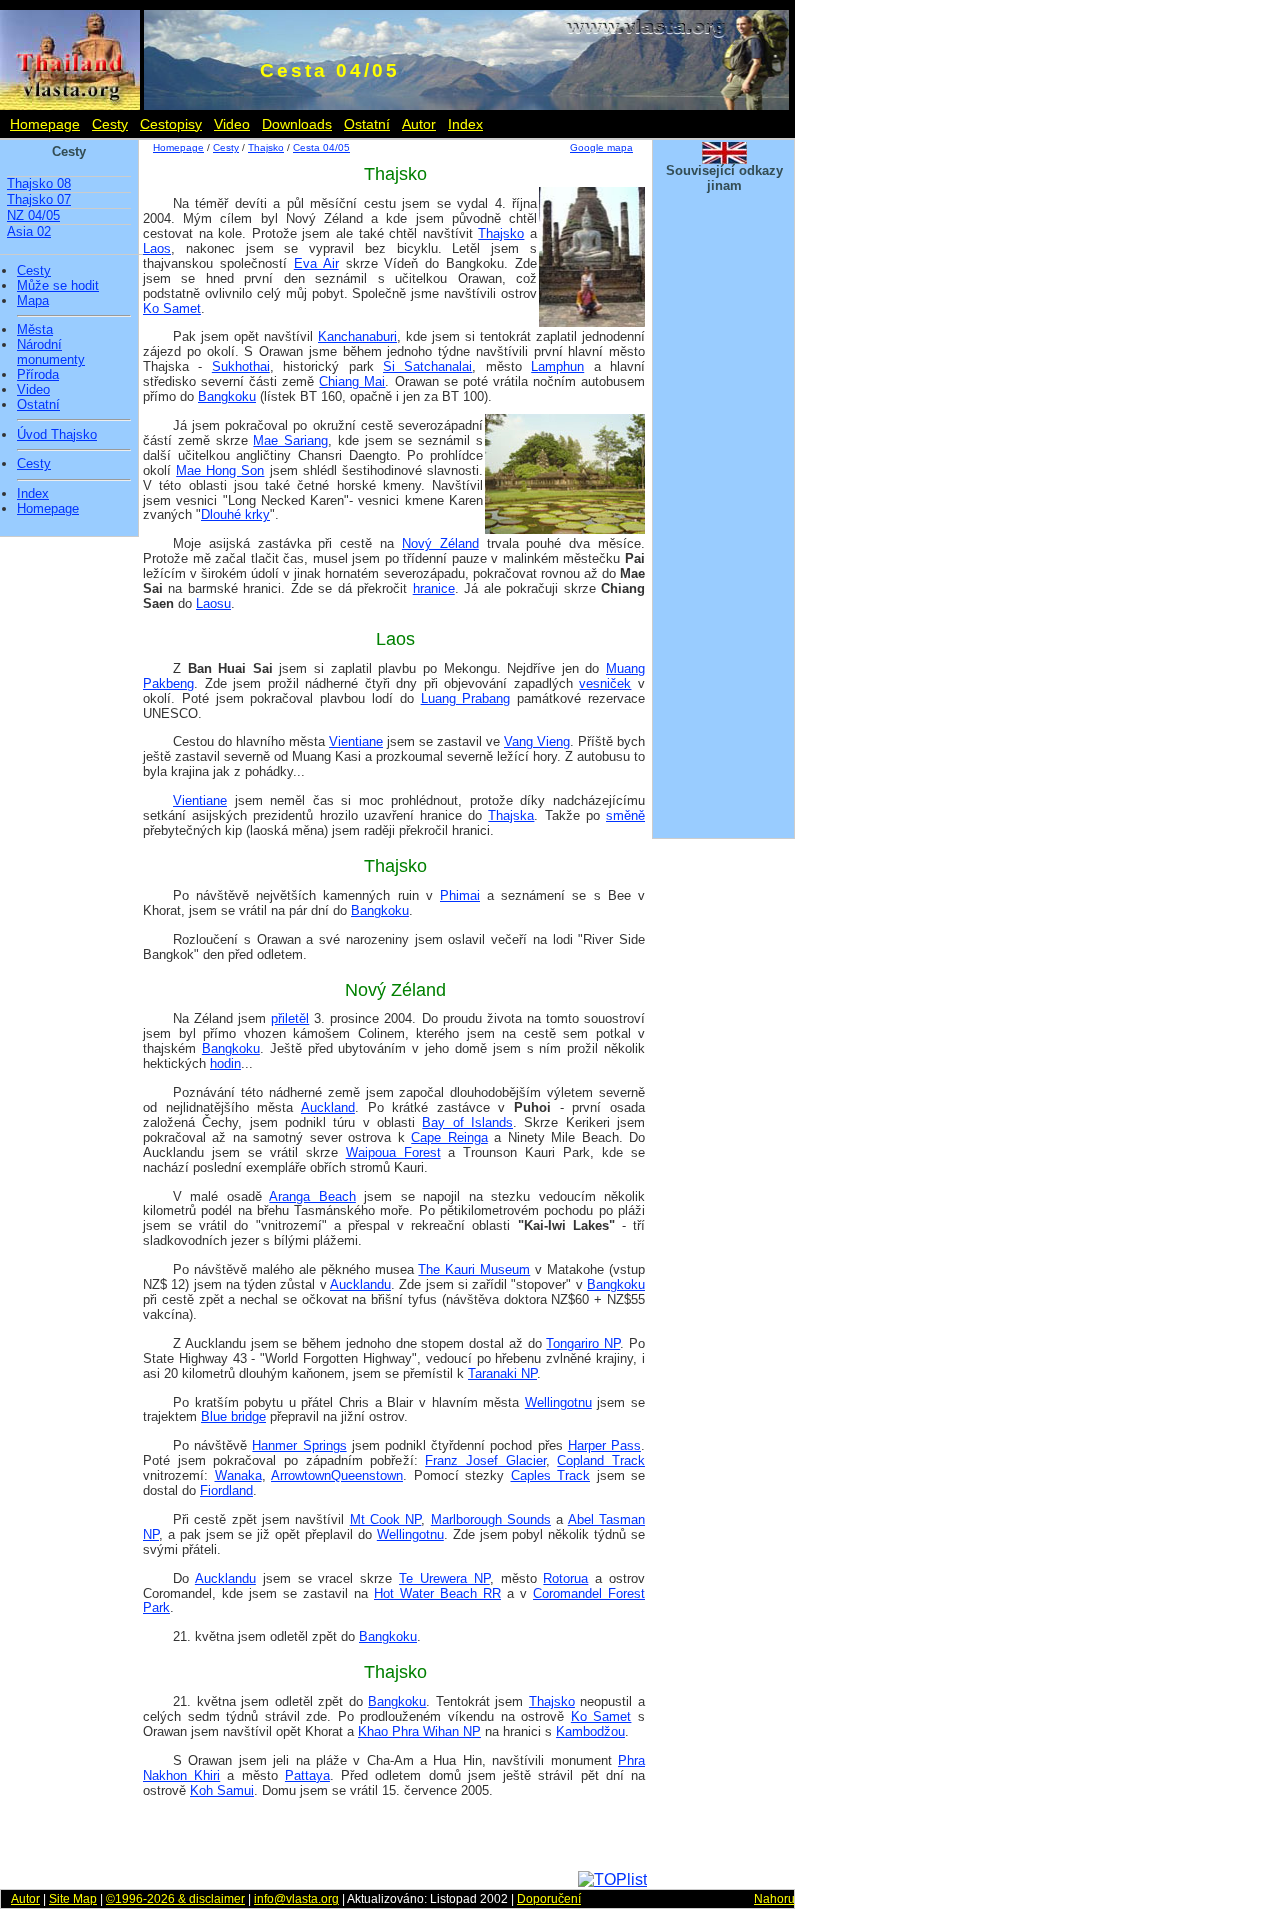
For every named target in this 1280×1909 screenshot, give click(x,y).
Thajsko (266, 147)
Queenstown (367, 1475)
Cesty (110, 124)
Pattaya (307, 1775)
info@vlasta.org (296, 1899)
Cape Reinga (449, 1137)
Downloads (297, 124)
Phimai (460, 895)
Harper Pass (604, 1445)
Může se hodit (58, 286)
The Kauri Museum (474, 1269)
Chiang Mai (352, 381)
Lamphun (557, 366)
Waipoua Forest (393, 1152)
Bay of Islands (467, 1122)
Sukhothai (241, 366)
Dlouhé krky (235, 514)
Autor (419, 124)
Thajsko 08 (39, 183)
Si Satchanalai (427, 366)
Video (232, 124)
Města (35, 330)
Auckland (328, 1107)
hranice (434, 588)
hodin (225, 1063)
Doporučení (549, 1899)
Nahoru (774, 1899)
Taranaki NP (502, 1373)
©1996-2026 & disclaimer (175, 1899)
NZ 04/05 (33, 215)
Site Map (73, 1899)
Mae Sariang (290, 440)
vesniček (605, 683)
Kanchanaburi (357, 336)
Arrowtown (301, 1475)
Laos (157, 248)
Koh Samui (222, 1790)
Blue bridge (233, 1416)
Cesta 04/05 (321, 147)
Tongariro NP (583, 1343)
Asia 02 (29, 231)
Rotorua (565, 1578)
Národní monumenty (51, 352)
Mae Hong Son (220, 470)
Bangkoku (227, 396)
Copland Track (601, 1460)
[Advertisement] (724, 528)
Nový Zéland (440, 543)
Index (465, 124)
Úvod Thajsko (57, 435)
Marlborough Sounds (491, 1519)
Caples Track (551, 1475)
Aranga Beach (312, 1196)
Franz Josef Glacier (485, 1460)
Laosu (213, 603)
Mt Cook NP (386, 1519)
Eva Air (316, 263)
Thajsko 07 (39, 199)
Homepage (45, 124)
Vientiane (356, 741)
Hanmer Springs (299, 1445)
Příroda (38, 375)
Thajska (511, 815)
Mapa (33, 301)
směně (625, 815)
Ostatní (367, 124)
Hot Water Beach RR (437, 1593)
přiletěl (290, 1018)
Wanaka (238, 1475)
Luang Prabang (466, 698)
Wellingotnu (558, 1402)
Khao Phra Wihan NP (419, 1731)
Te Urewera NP (444, 1578)
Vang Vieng (537, 741)
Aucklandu (360, 1284)
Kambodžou (590, 1731)
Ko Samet (172, 308)
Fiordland (226, 1490)
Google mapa (601, 147)
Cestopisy (171, 124)
